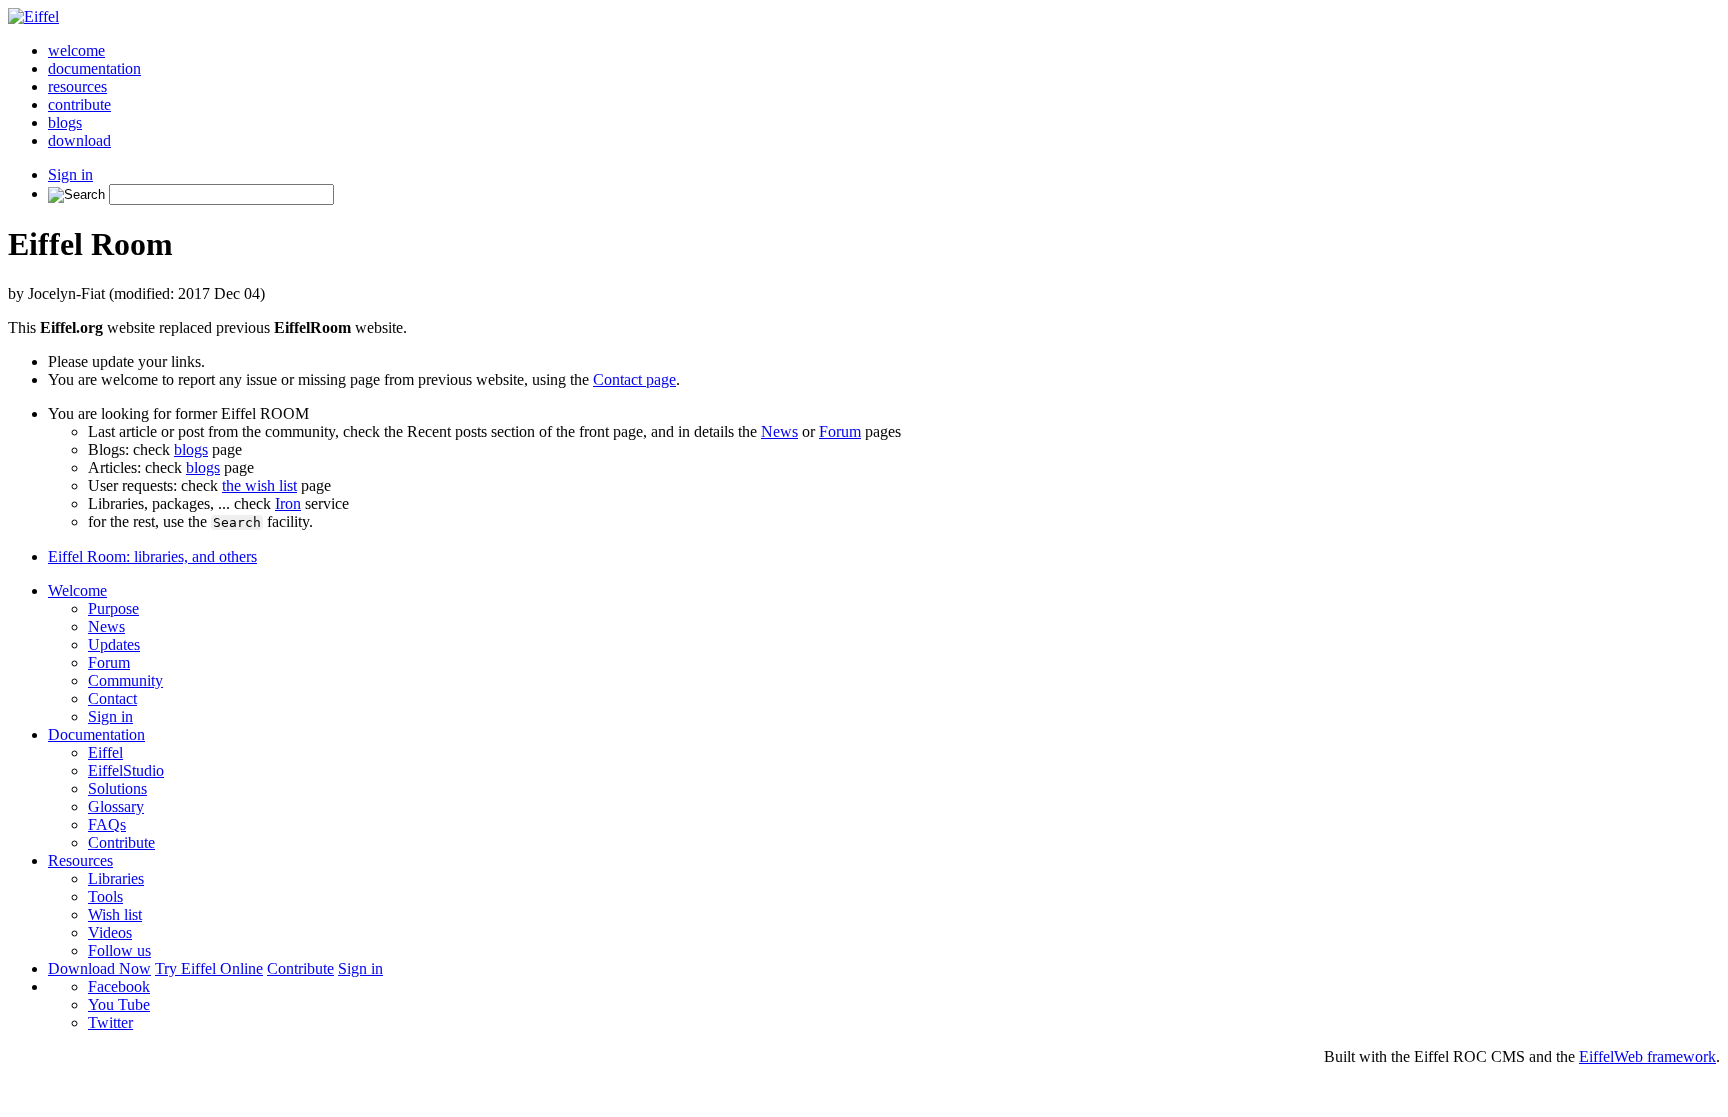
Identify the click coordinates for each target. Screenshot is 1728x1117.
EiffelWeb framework (1647, 1056)
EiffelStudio (126, 770)
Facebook (119, 986)
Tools (105, 896)
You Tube (119, 1004)
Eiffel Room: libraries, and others (152, 556)
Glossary (116, 806)
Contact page (634, 379)
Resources (80, 860)
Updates (114, 644)
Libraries (116, 878)
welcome (76, 50)
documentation (94, 68)
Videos (110, 932)
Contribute (121, 842)
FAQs (107, 824)
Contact (112, 698)
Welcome (77, 590)
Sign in (70, 174)
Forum (840, 431)
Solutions (117, 788)
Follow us (119, 950)
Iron (288, 503)
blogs (65, 122)
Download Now (99, 968)
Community (125, 680)
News (779, 431)
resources (77, 86)
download (79, 140)
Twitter (110, 1022)
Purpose (113, 608)
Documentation (96, 734)
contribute (79, 104)
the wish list (259, 485)
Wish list (115, 914)
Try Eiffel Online (209, 968)
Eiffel (105, 752)
